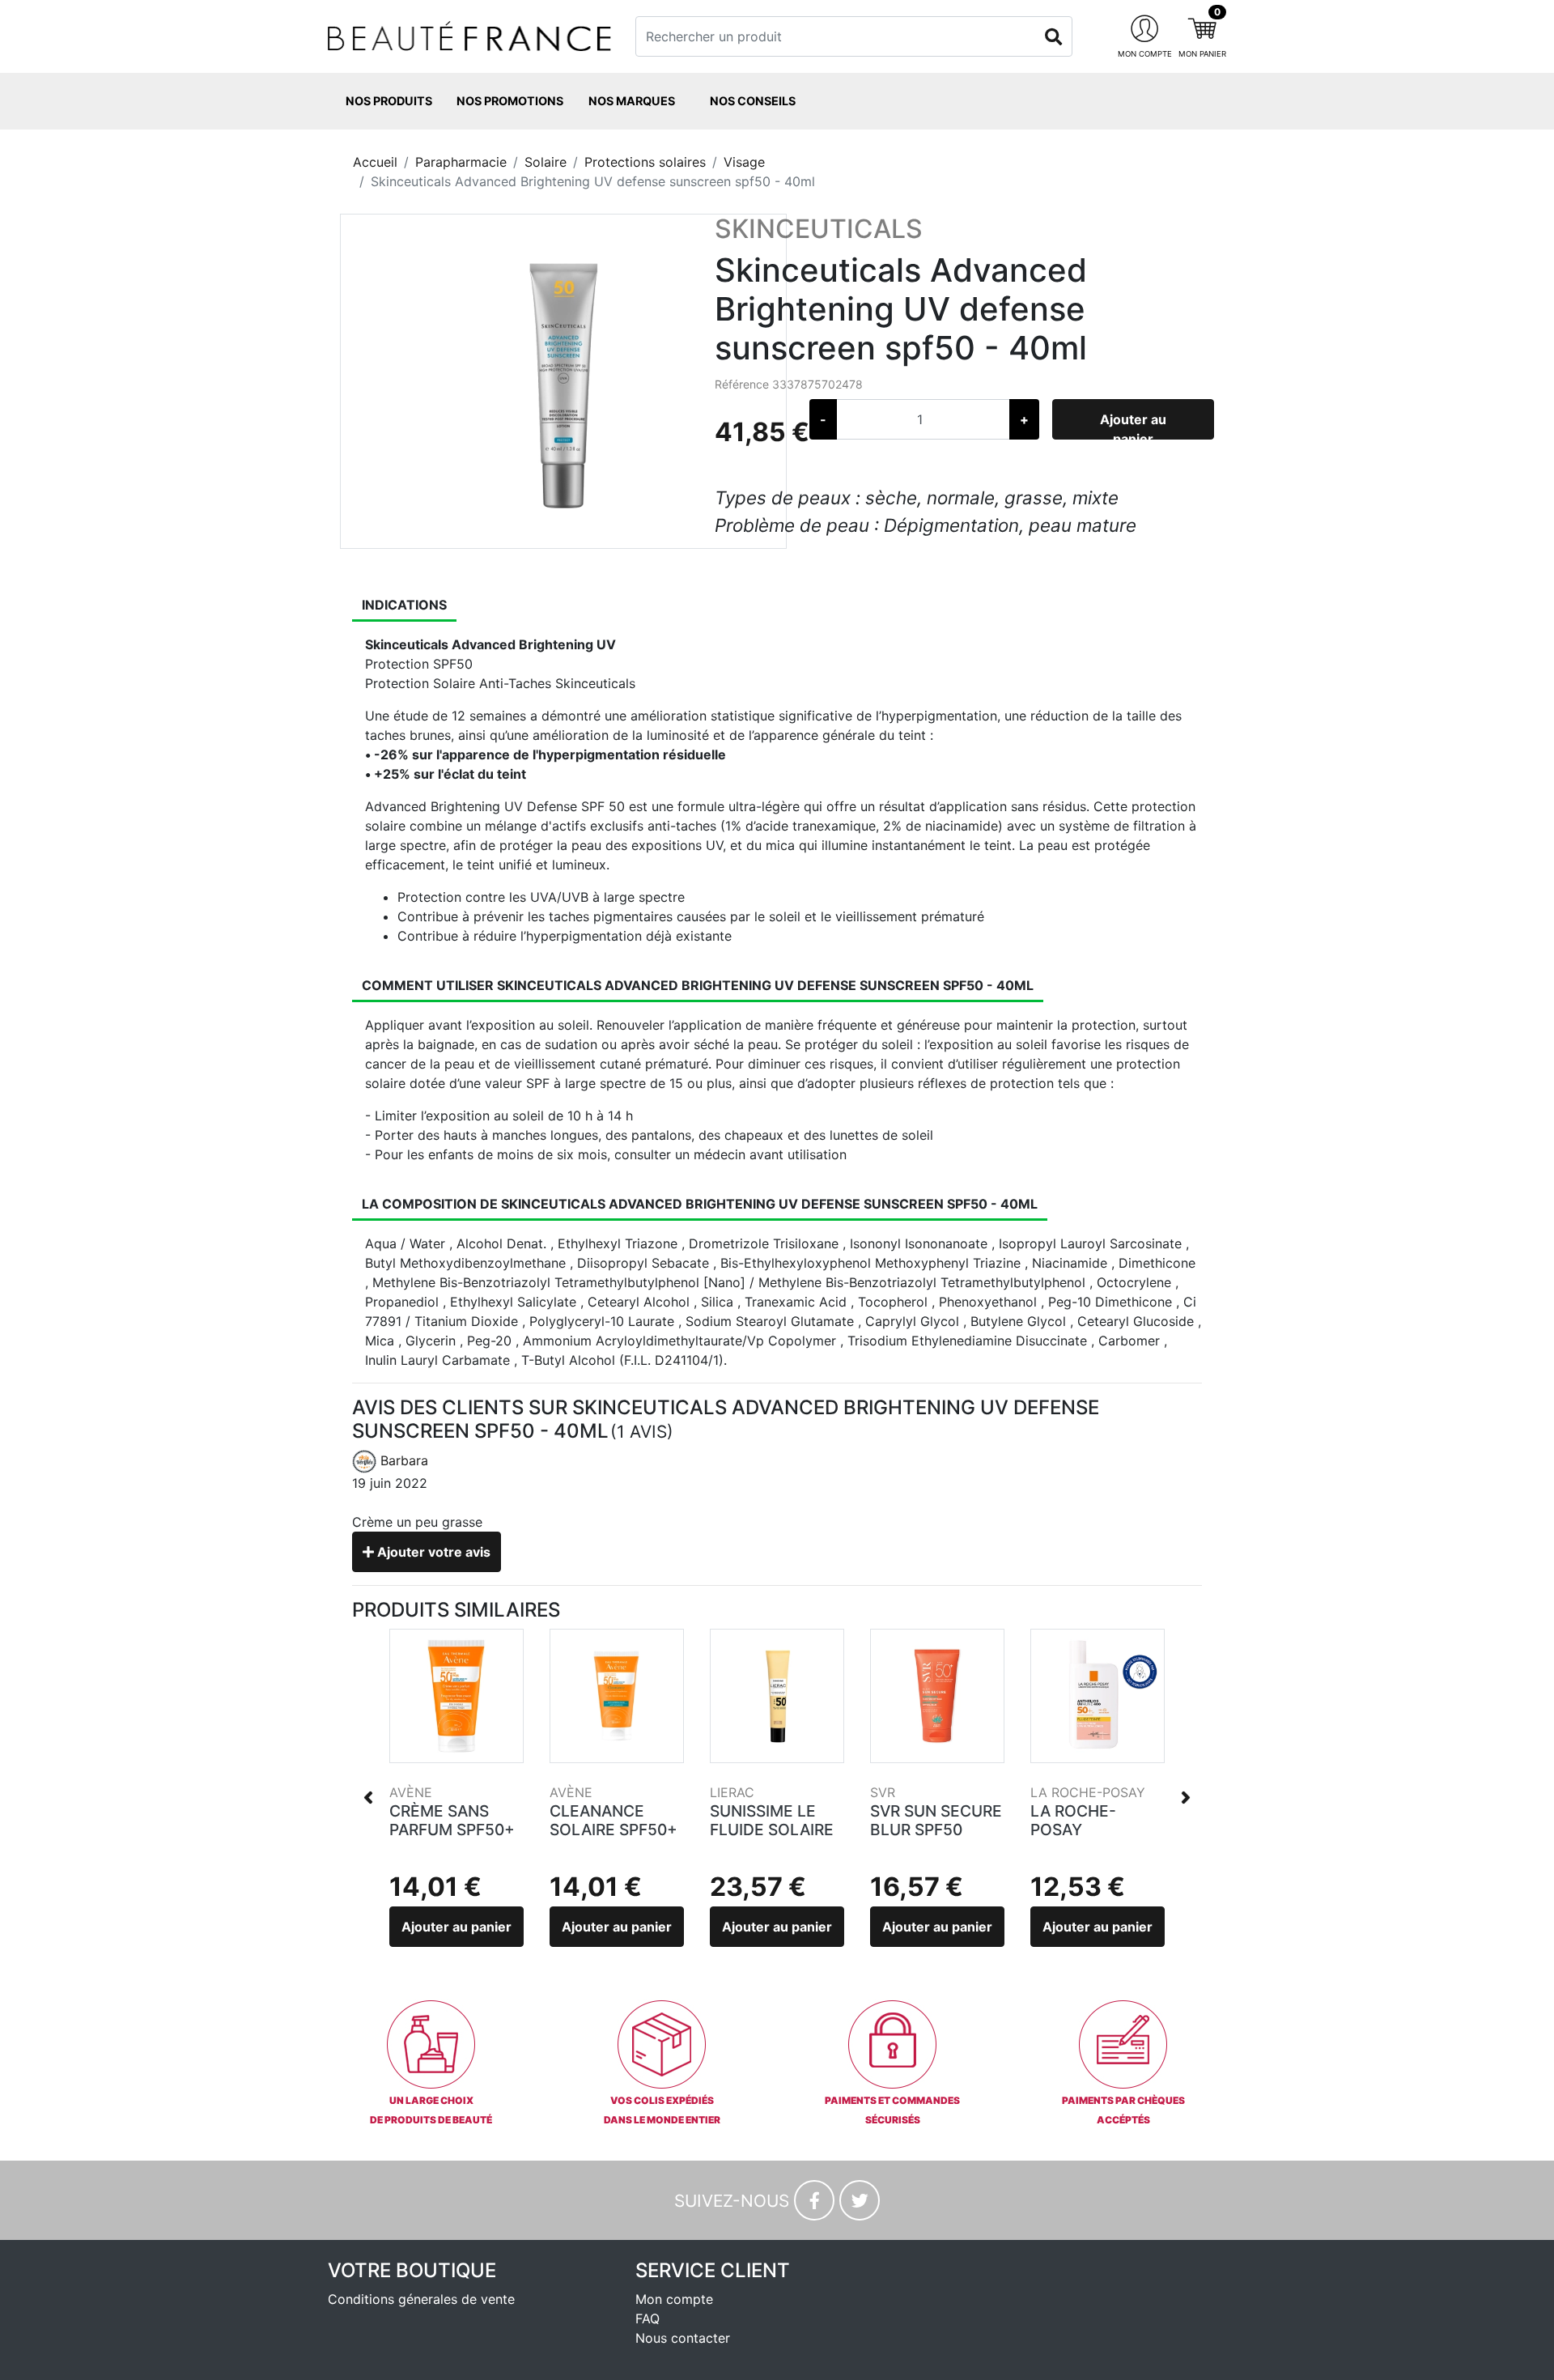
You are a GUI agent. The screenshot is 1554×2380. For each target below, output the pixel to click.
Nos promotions (510, 101)
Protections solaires (645, 162)
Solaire (546, 162)
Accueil (375, 162)
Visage (744, 162)
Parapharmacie (461, 162)
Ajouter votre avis (432, 1552)
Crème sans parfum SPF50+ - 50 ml (452, 1830)
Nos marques (632, 101)
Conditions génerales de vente (421, 2299)
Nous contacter (683, 2338)
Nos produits (389, 101)
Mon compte (674, 2299)
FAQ (647, 2318)
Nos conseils (753, 101)
